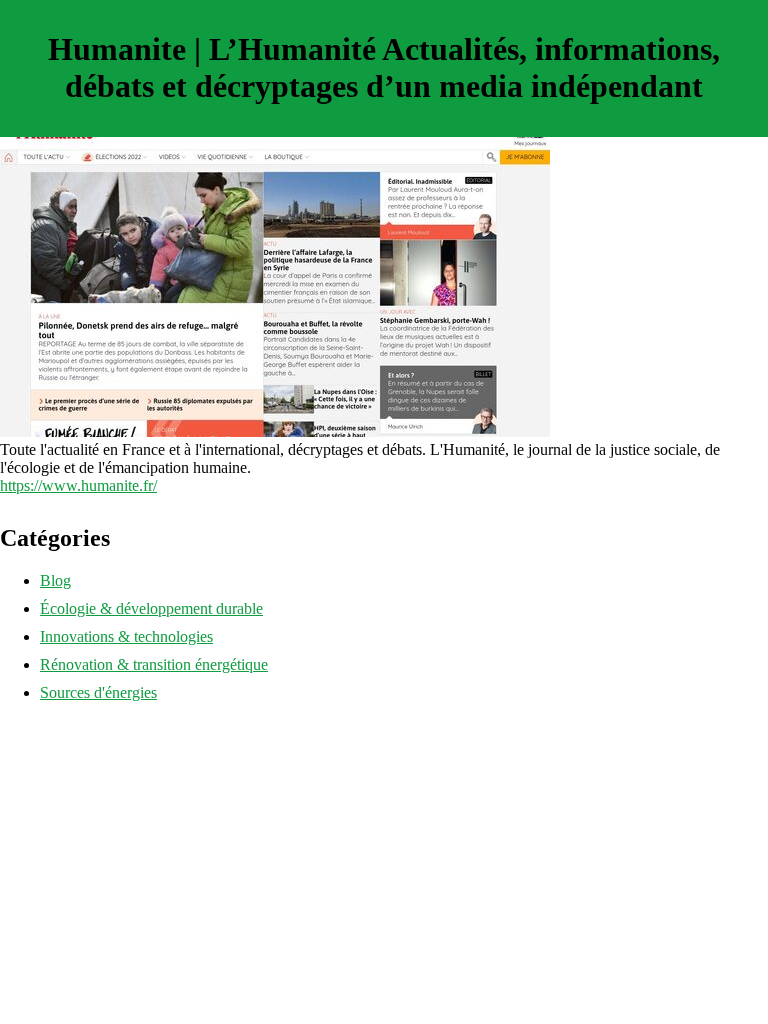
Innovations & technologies (126, 636)
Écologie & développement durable (151, 608)
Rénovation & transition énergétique (154, 664)
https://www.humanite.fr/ (78, 485)
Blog (55, 580)
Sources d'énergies (98, 692)
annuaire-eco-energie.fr (73, 726)
